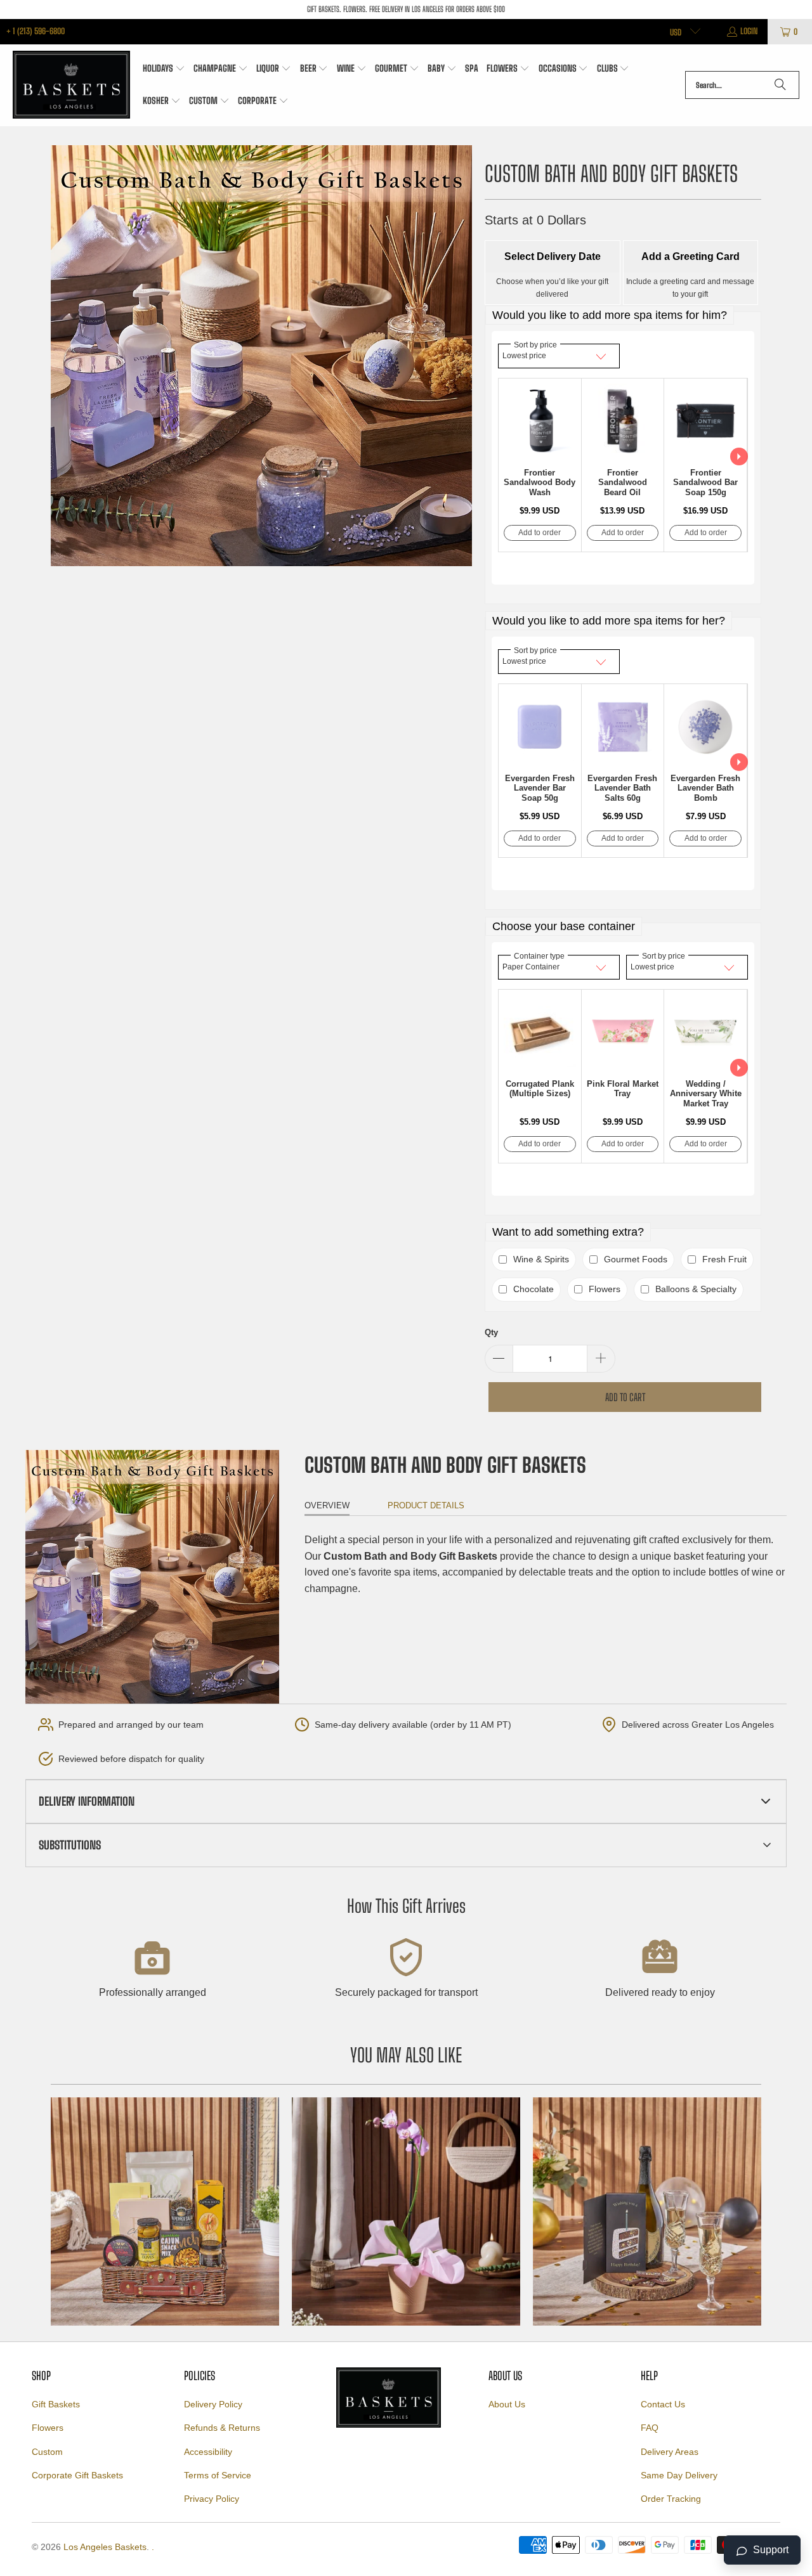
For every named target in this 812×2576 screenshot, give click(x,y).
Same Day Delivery (679, 2475)
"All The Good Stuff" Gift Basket (165, 2211)
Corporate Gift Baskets (77, 2475)
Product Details (426, 1505)
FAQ (650, 2428)
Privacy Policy (212, 2499)
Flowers (48, 2428)
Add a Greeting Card (691, 256)
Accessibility (208, 2452)
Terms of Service (218, 2475)
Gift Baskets (56, 2404)
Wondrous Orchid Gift (406, 2211)
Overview (327, 1505)
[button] (164, 69)
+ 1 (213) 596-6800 (36, 31)
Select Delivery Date (553, 256)
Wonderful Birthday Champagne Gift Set (647, 2211)
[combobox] (742, 85)
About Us (507, 2404)
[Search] (780, 85)
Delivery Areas (670, 2452)
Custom (47, 2452)
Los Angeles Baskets (105, 2547)
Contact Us (663, 2404)
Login (749, 31)
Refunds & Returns (222, 2428)
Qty (491, 1332)
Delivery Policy (213, 2404)
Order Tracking (671, 2499)
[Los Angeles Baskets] (71, 85)
